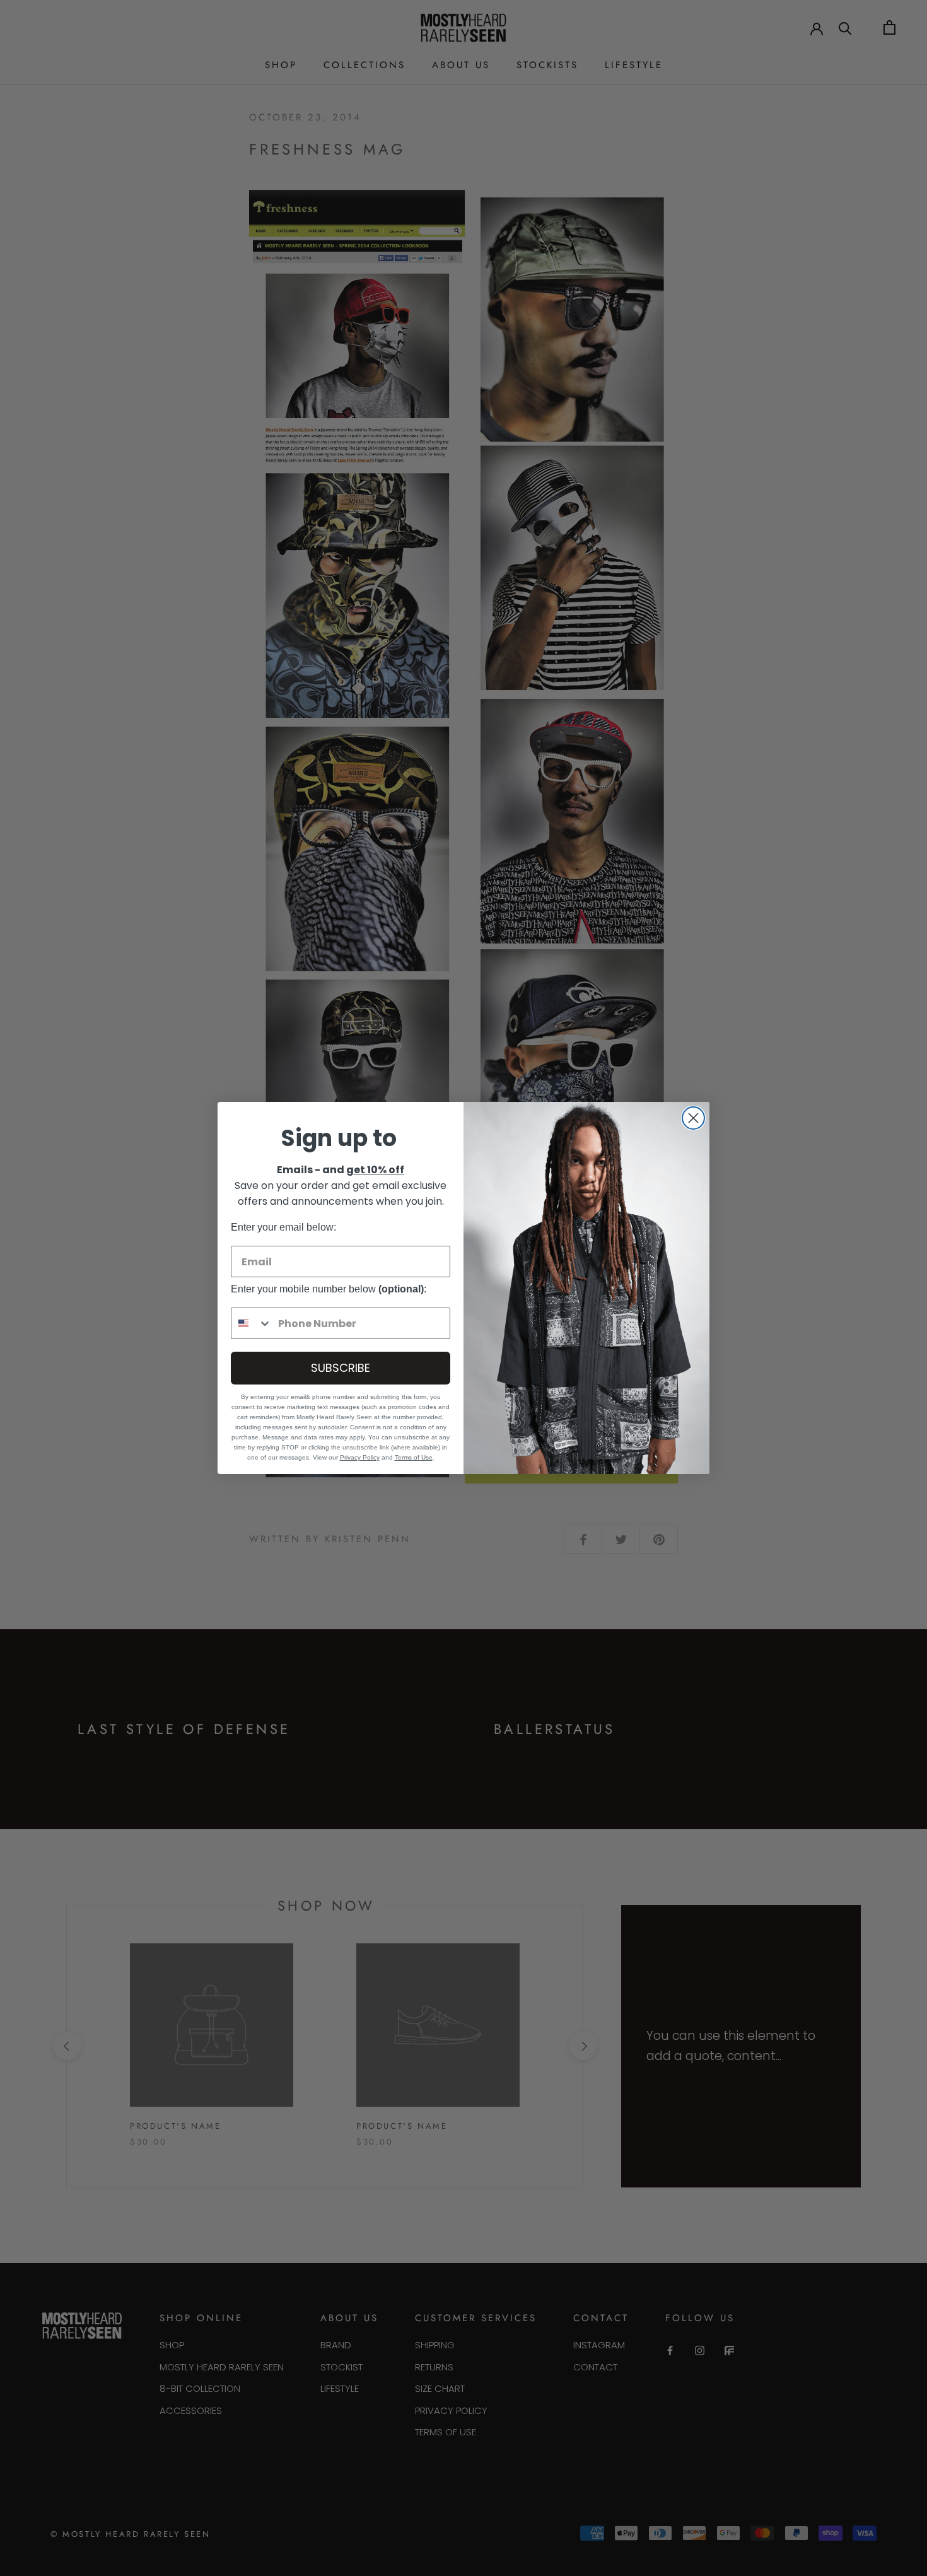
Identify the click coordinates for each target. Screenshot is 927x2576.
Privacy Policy (360, 1457)
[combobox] (252, 1323)
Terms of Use (414, 1457)
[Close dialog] (693, 1118)
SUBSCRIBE (341, 1368)
